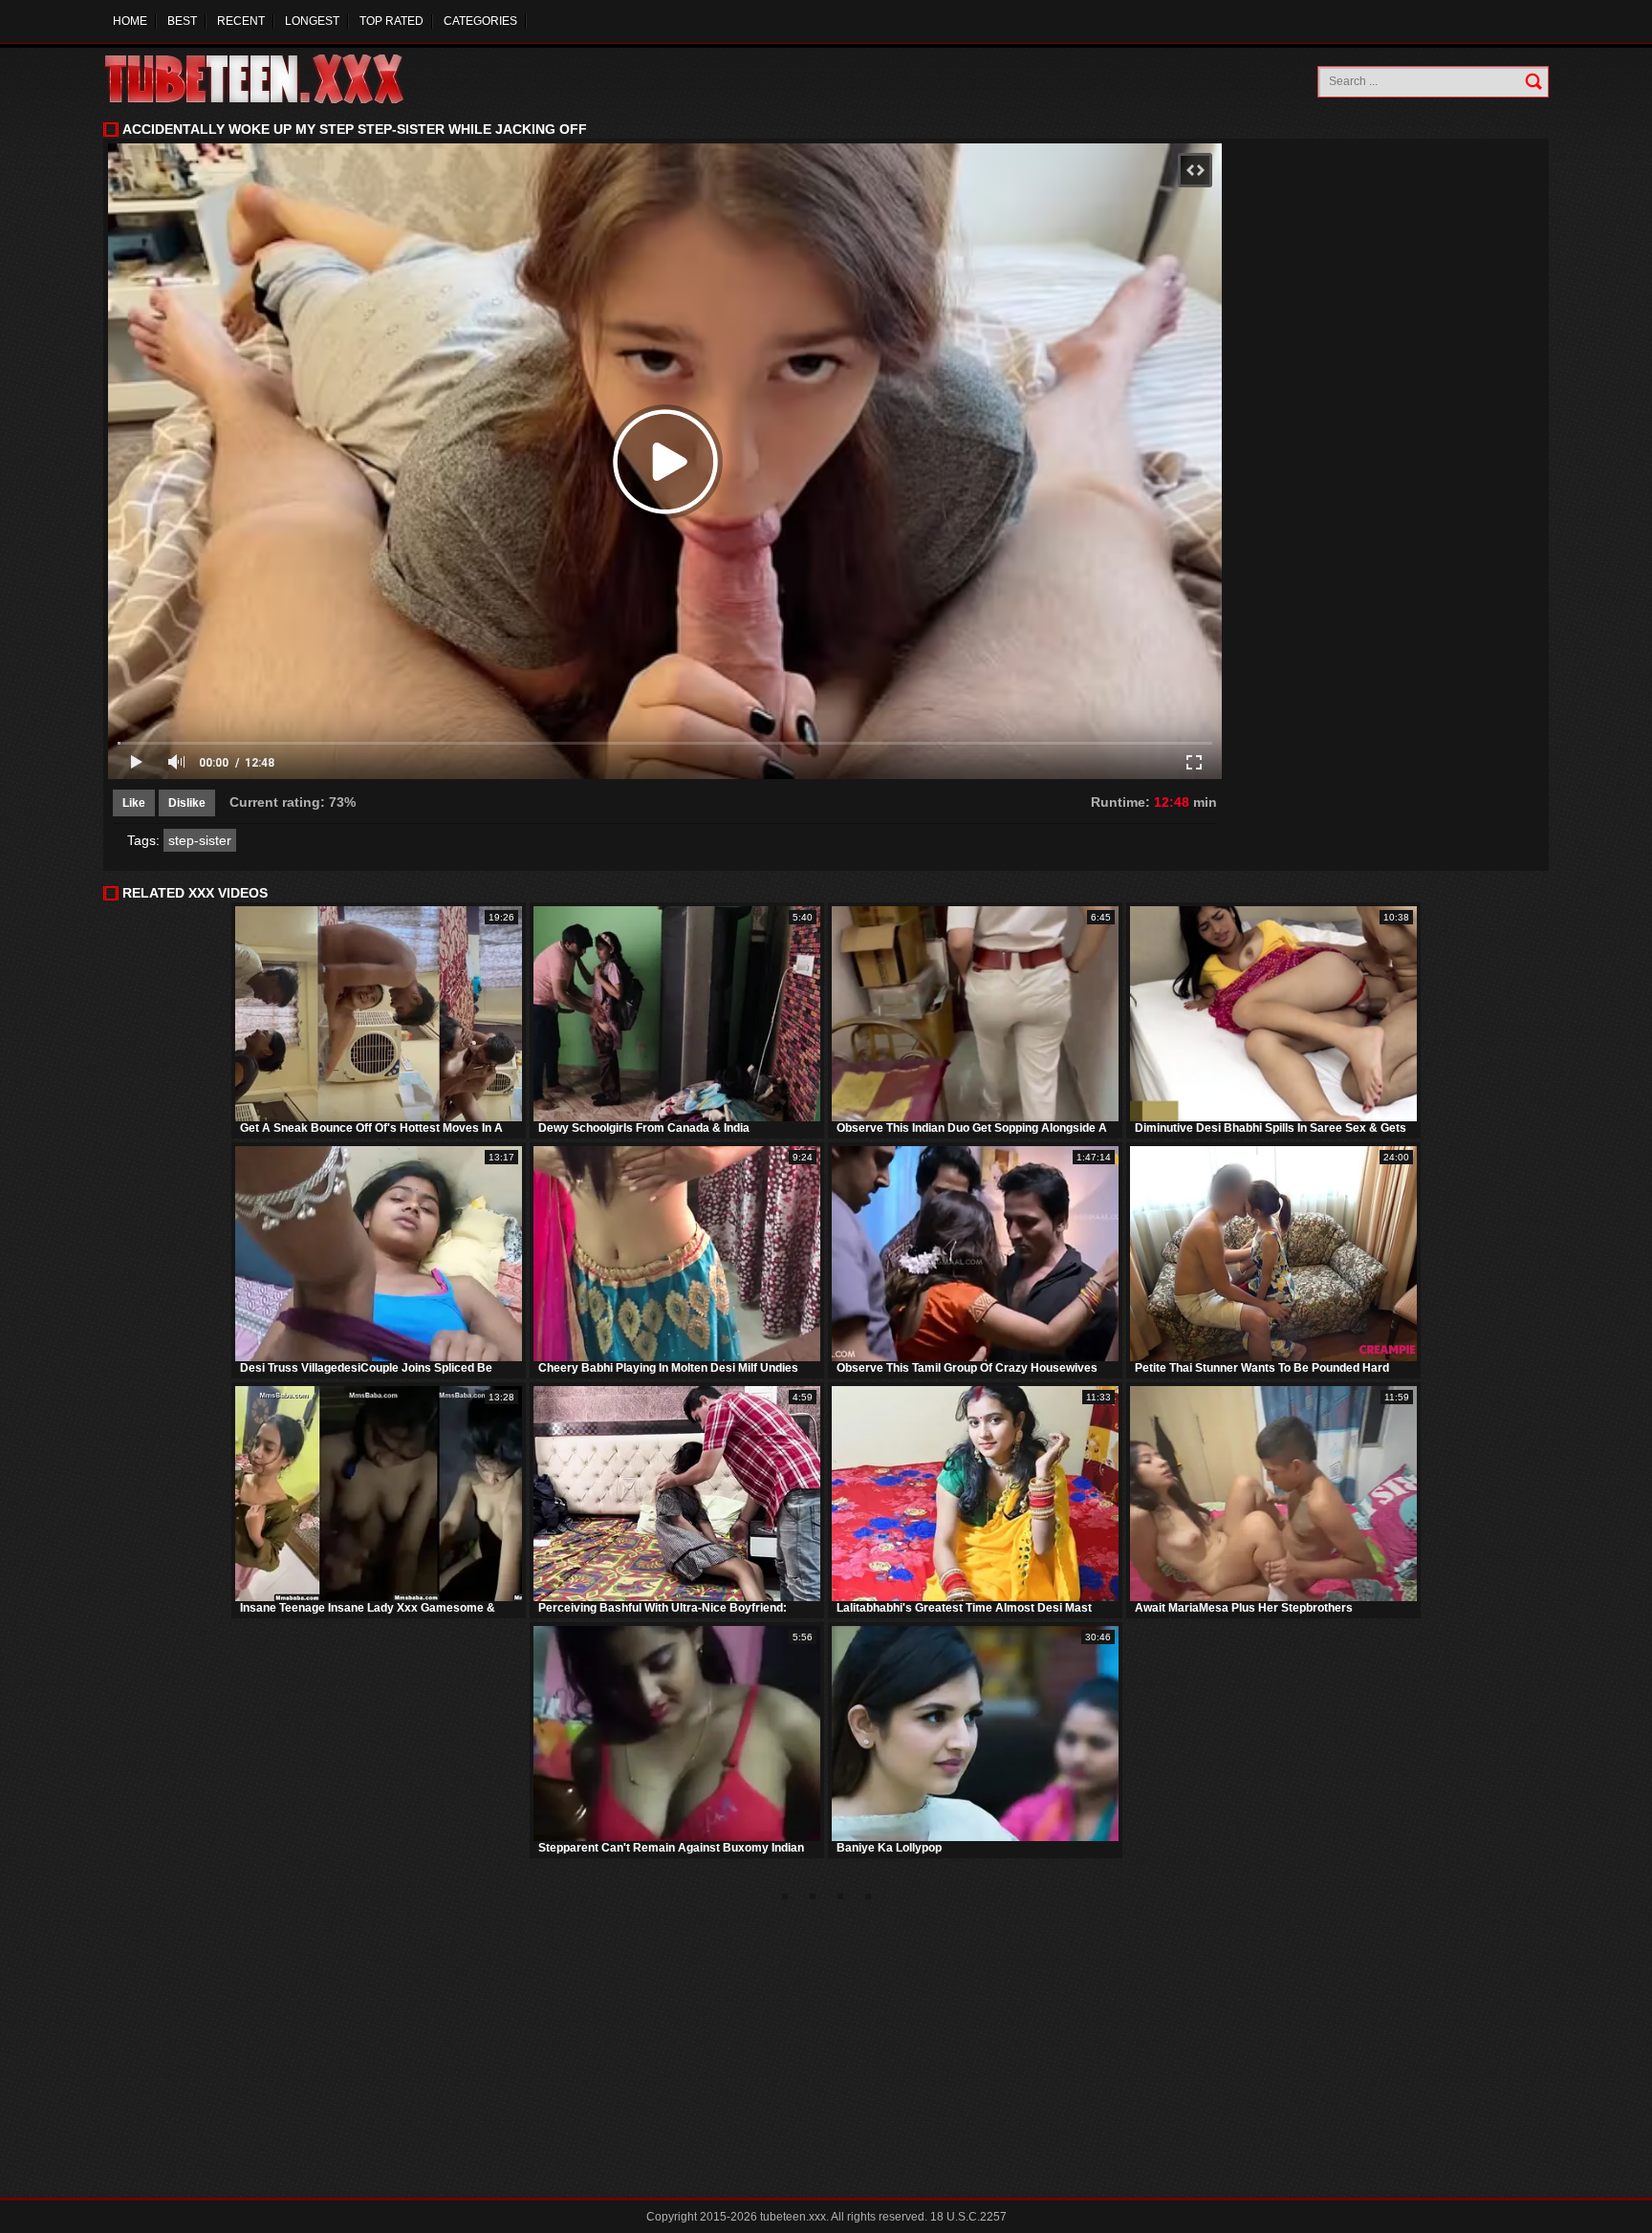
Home (130, 21)
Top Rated (391, 21)
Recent (241, 21)
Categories (480, 21)
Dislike (187, 803)
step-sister (200, 840)
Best (182, 21)
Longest (312, 21)
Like (134, 803)
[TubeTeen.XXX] (275, 79)
